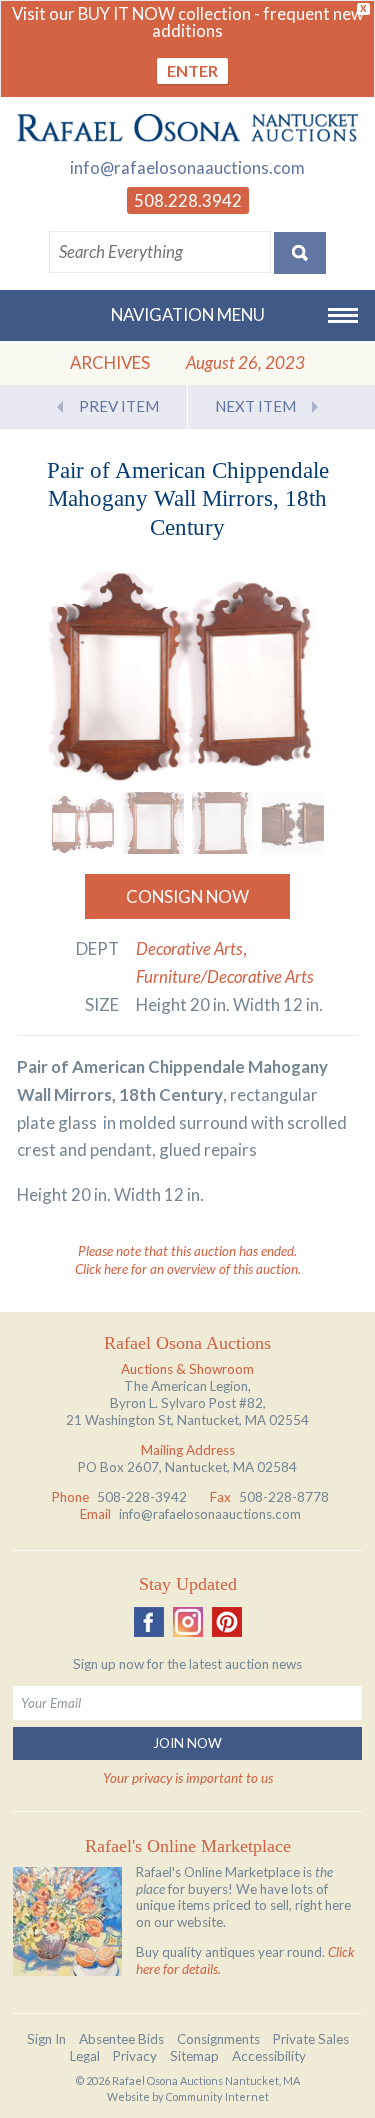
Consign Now (187, 896)
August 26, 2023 (245, 362)
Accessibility (269, 2056)
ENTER (192, 70)
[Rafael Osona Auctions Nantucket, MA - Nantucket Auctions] (187, 128)
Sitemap (194, 2056)
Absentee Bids (121, 2039)
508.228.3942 (188, 200)
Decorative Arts (189, 948)
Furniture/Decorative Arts (225, 976)
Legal (85, 2056)
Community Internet (217, 2096)
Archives (110, 362)
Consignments (218, 2039)
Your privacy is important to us (188, 1778)
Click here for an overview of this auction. (188, 1269)
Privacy (135, 2056)
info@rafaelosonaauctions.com (187, 167)
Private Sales (311, 2039)
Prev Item (119, 406)
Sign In (46, 2039)
